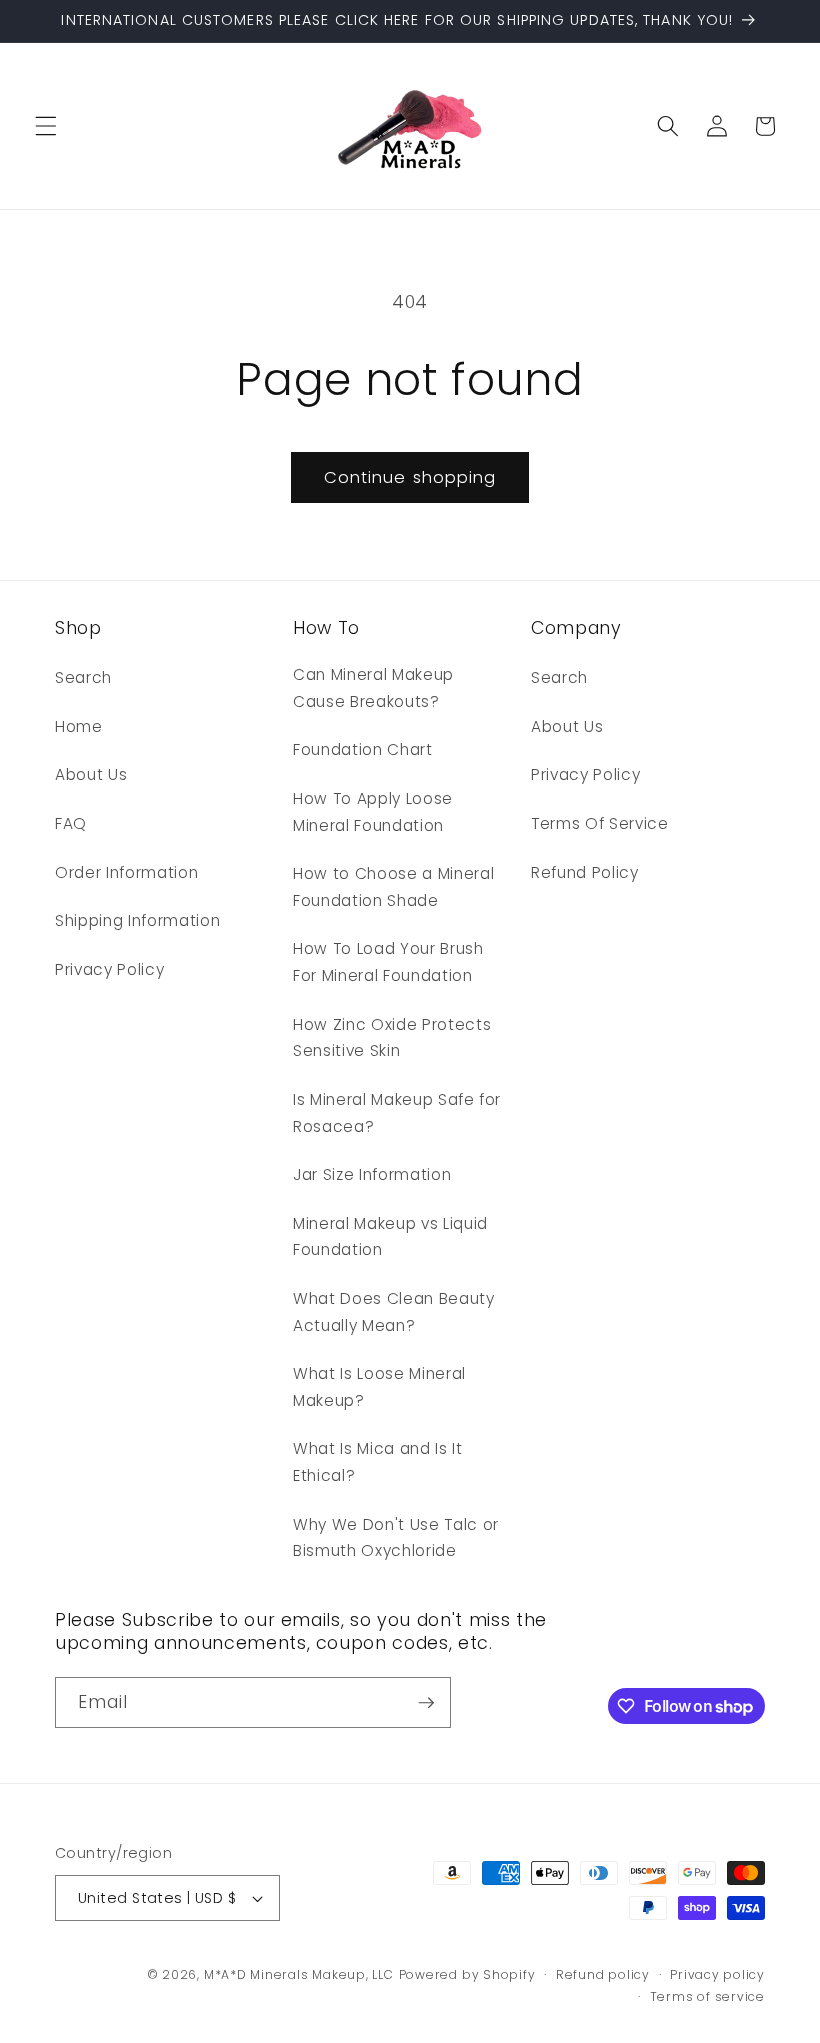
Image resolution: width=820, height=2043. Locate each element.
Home (79, 726)
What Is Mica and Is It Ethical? (378, 1462)
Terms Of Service (600, 823)
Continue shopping (410, 477)
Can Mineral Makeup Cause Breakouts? (373, 688)
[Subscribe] (426, 1703)
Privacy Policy (109, 969)
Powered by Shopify (467, 1974)
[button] (46, 126)
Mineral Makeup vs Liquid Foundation (390, 1237)
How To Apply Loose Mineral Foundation (373, 812)
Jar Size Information (372, 1174)
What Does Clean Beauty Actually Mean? (394, 1312)
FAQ (71, 823)
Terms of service (707, 1996)
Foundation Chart (363, 749)
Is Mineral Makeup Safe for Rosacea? (397, 1113)
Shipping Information (137, 920)
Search (83, 677)
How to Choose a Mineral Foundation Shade (393, 887)
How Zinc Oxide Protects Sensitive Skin (392, 1038)
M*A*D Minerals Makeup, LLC (299, 1974)
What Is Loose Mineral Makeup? (379, 1387)
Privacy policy (717, 1974)
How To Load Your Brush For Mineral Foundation (388, 962)
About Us (91, 774)
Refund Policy (585, 872)
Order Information (126, 872)
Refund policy (603, 1974)
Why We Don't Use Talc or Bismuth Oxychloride (396, 1538)
